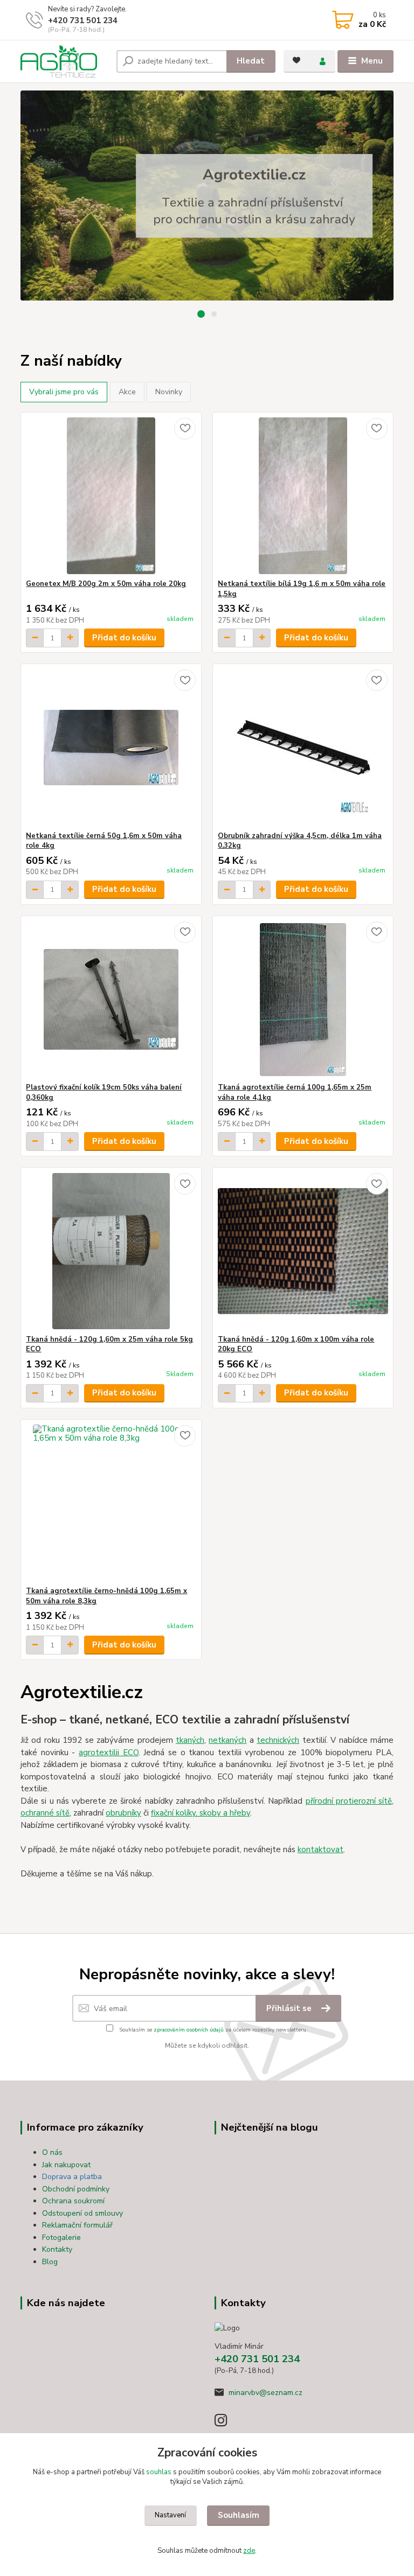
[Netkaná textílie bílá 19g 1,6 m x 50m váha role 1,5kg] (303, 496)
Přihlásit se (290, 2008)
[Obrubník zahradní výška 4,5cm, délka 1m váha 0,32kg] (303, 748)
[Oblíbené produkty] (296, 60)
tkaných (190, 1740)
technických (278, 1740)
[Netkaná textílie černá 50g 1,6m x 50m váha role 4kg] (111, 748)
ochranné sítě (45, 1813)
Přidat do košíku (124, 638)
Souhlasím (239, 2515)
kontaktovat (320, 1849)
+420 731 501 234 (83, 20)
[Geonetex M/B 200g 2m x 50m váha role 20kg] (111, 496)
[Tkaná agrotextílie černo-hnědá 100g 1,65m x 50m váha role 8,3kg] (111, 1503)
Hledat (251, 61)
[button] (201, 314)
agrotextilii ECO (109, 1753)
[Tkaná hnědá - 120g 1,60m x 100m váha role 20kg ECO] (303, 1251)
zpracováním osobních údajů (189, 2030)
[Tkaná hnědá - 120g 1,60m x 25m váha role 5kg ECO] (111, 1251)
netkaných (227, 1740)
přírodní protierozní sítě (349, 1801)
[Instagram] (226, 2423)
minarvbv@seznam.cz (265, 2393)
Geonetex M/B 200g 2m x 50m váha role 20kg (106, 584)
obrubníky (123, 1813)
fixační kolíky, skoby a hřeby (201, 1813)
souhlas (159, 2472)
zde (249, 2551)
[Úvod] (64, 61)
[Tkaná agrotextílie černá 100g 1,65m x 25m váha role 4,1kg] (303, 999)
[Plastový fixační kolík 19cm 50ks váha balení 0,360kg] (111, 999)
